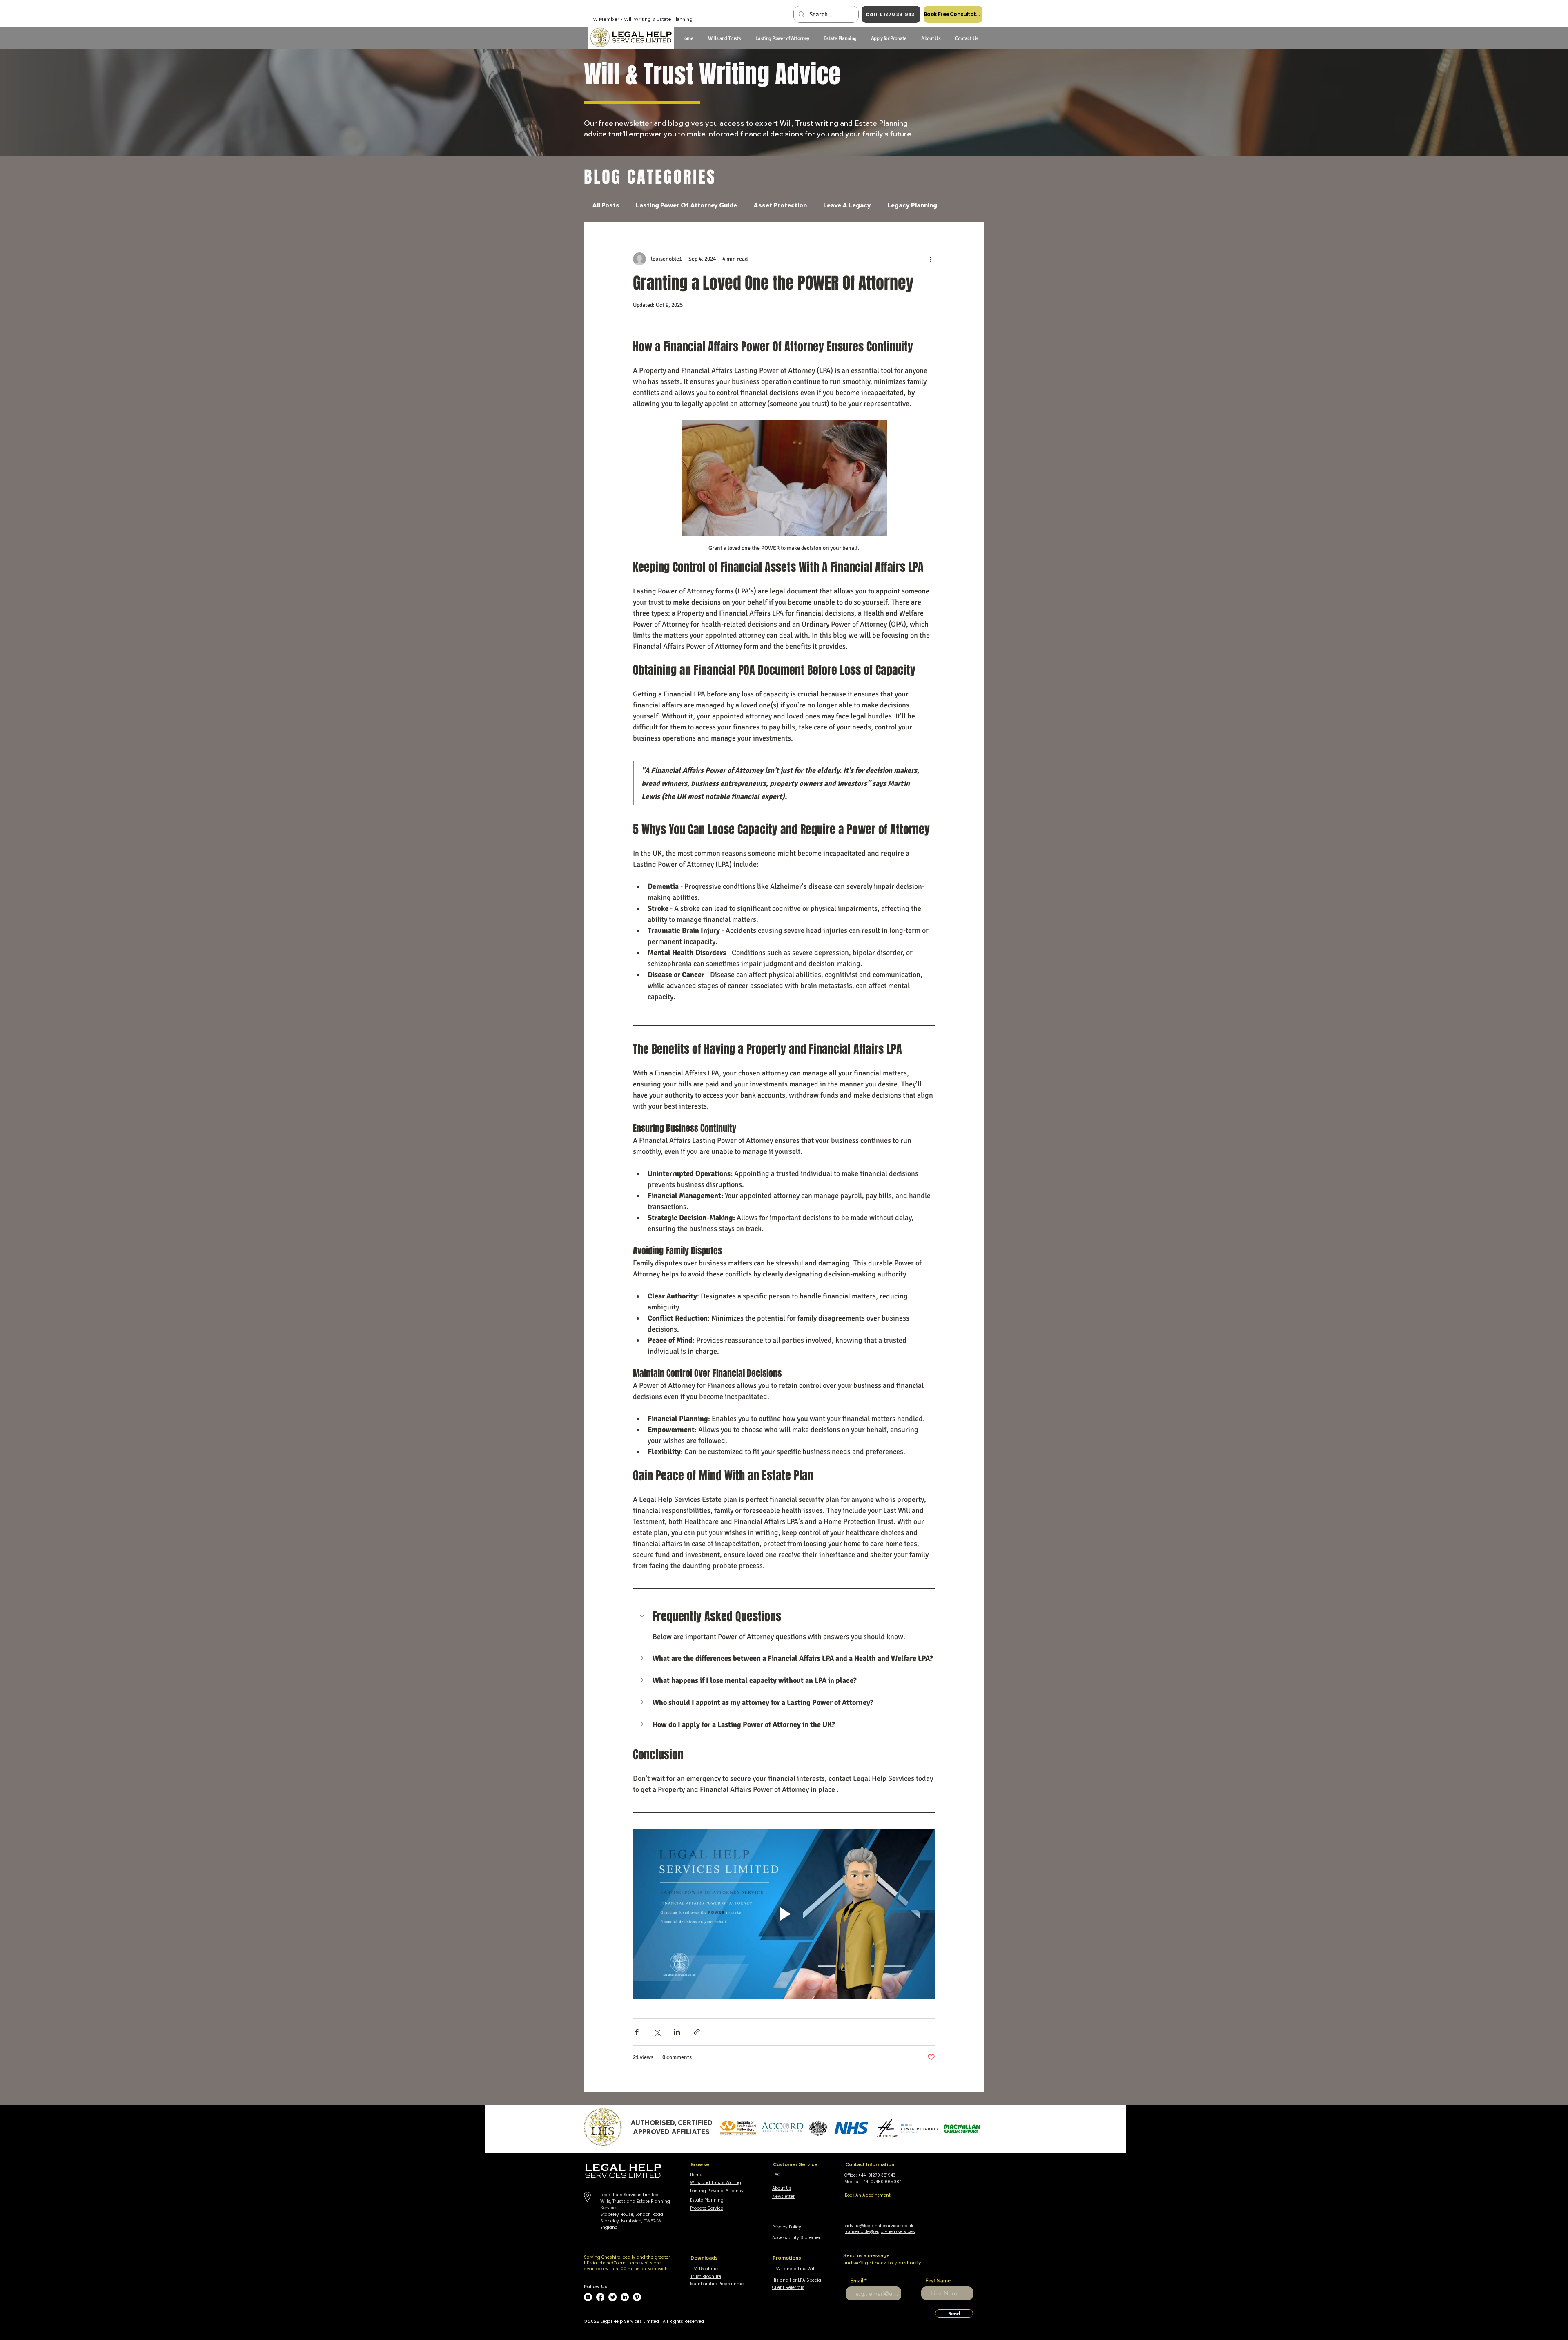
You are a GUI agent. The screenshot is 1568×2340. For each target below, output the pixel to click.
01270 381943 (882, 2175)
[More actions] (930, 259)
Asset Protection (780, 205)
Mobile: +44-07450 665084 (873, 2182)
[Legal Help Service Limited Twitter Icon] (612, 2297)
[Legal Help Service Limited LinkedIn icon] (625, 2297)
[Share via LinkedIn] (677, 2032)
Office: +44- (856, 2175)
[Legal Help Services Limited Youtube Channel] (588, 2297)
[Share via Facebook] (637, 2032)
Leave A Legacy (847, 205)
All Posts (606, 205)
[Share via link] (697, 2032)
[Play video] (784, 1914)
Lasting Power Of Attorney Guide (686, 205)
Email (857, 2281)
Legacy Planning (912, 205)
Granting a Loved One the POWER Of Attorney (773, 283)
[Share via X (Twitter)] (657, 2032)
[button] (931, 38)
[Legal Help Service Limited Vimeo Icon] (637, 2297)
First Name (938, 2281)
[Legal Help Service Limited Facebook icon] (600, 2297)
